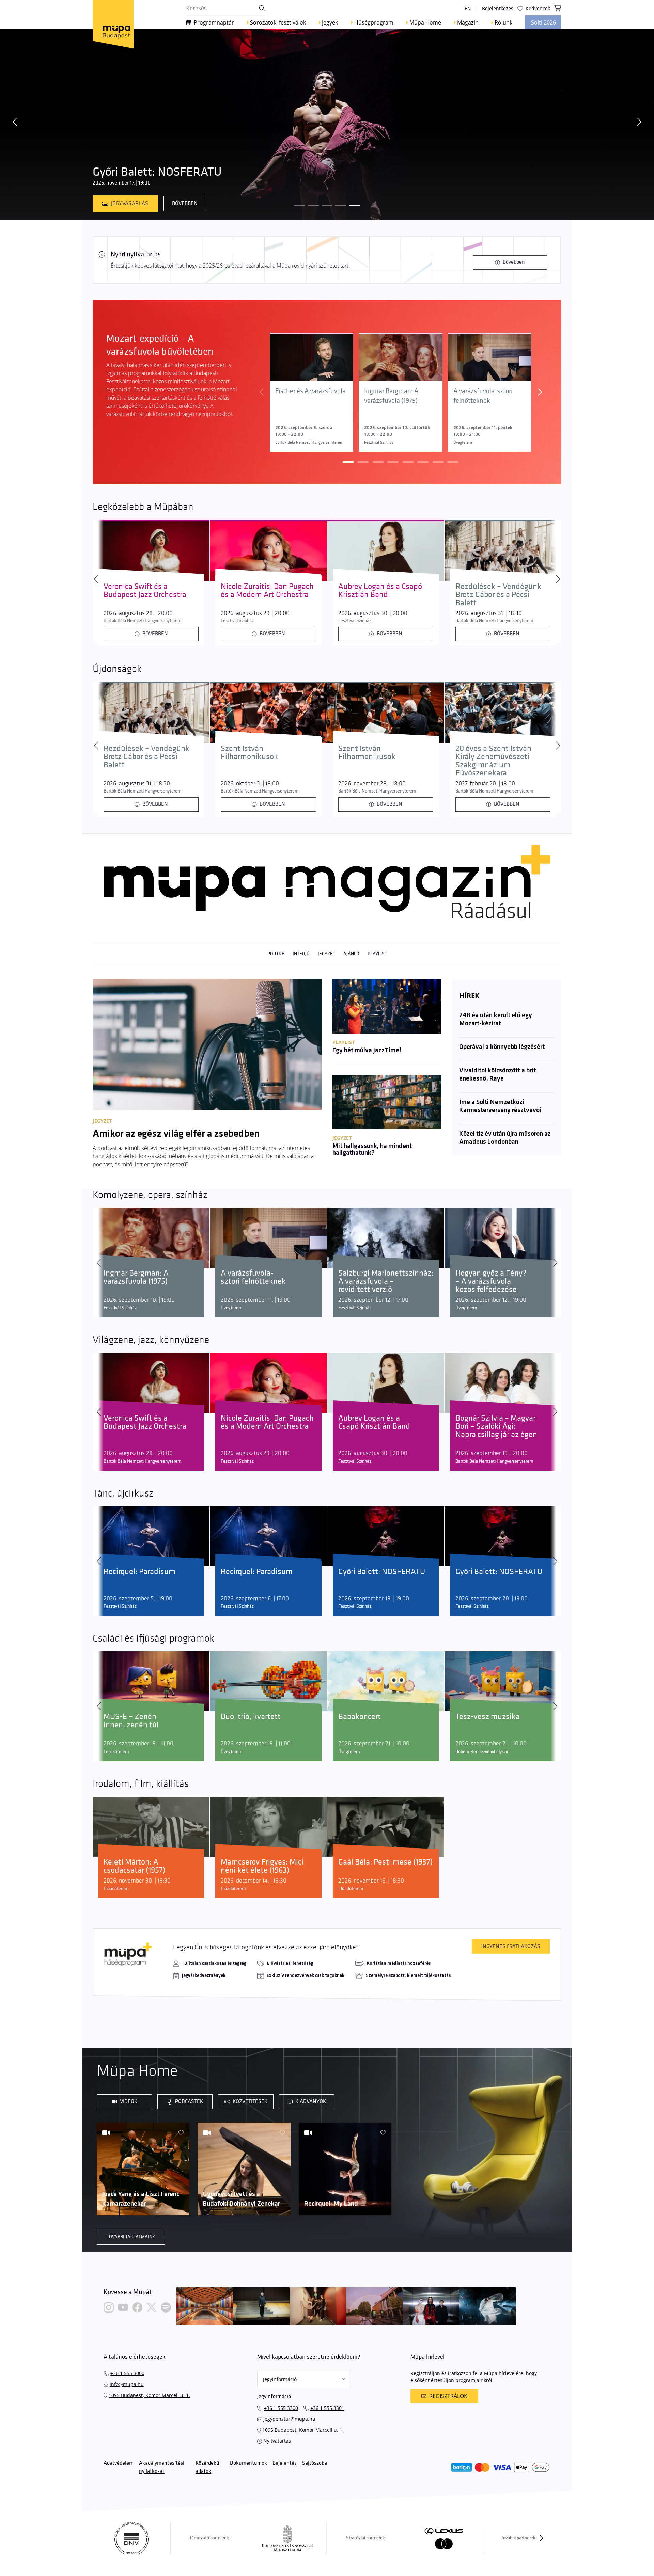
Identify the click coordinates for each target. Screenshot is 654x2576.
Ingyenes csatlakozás (511, 1946)
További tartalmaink (131, 2237)
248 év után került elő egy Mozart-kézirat (496, 1020)
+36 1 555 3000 (127, 2373)
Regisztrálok (448, 2396)
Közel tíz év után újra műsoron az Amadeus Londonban (505, 1138)
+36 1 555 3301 (327, 2408)
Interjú (301, 954)
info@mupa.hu (127, 2384)
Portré (276, 954)
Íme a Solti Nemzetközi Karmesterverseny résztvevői (500, 1106)
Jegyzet (326, 954)
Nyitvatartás (277, 2441)
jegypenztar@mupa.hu (289, 2419)
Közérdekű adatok (207, 2467)
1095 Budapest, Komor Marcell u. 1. (149, 2395)
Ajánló (351, 954)
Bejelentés (285, 2463)
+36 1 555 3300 (281, 2408)
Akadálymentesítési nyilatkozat (162, 2467)
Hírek (469, 996)
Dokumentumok (248, 2463)
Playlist (377, 954)
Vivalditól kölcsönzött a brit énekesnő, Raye (497, 1075)
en (468, 8)
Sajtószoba (315, 2463)
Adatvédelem (119, 2463)
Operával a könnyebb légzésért (502, 1047)
